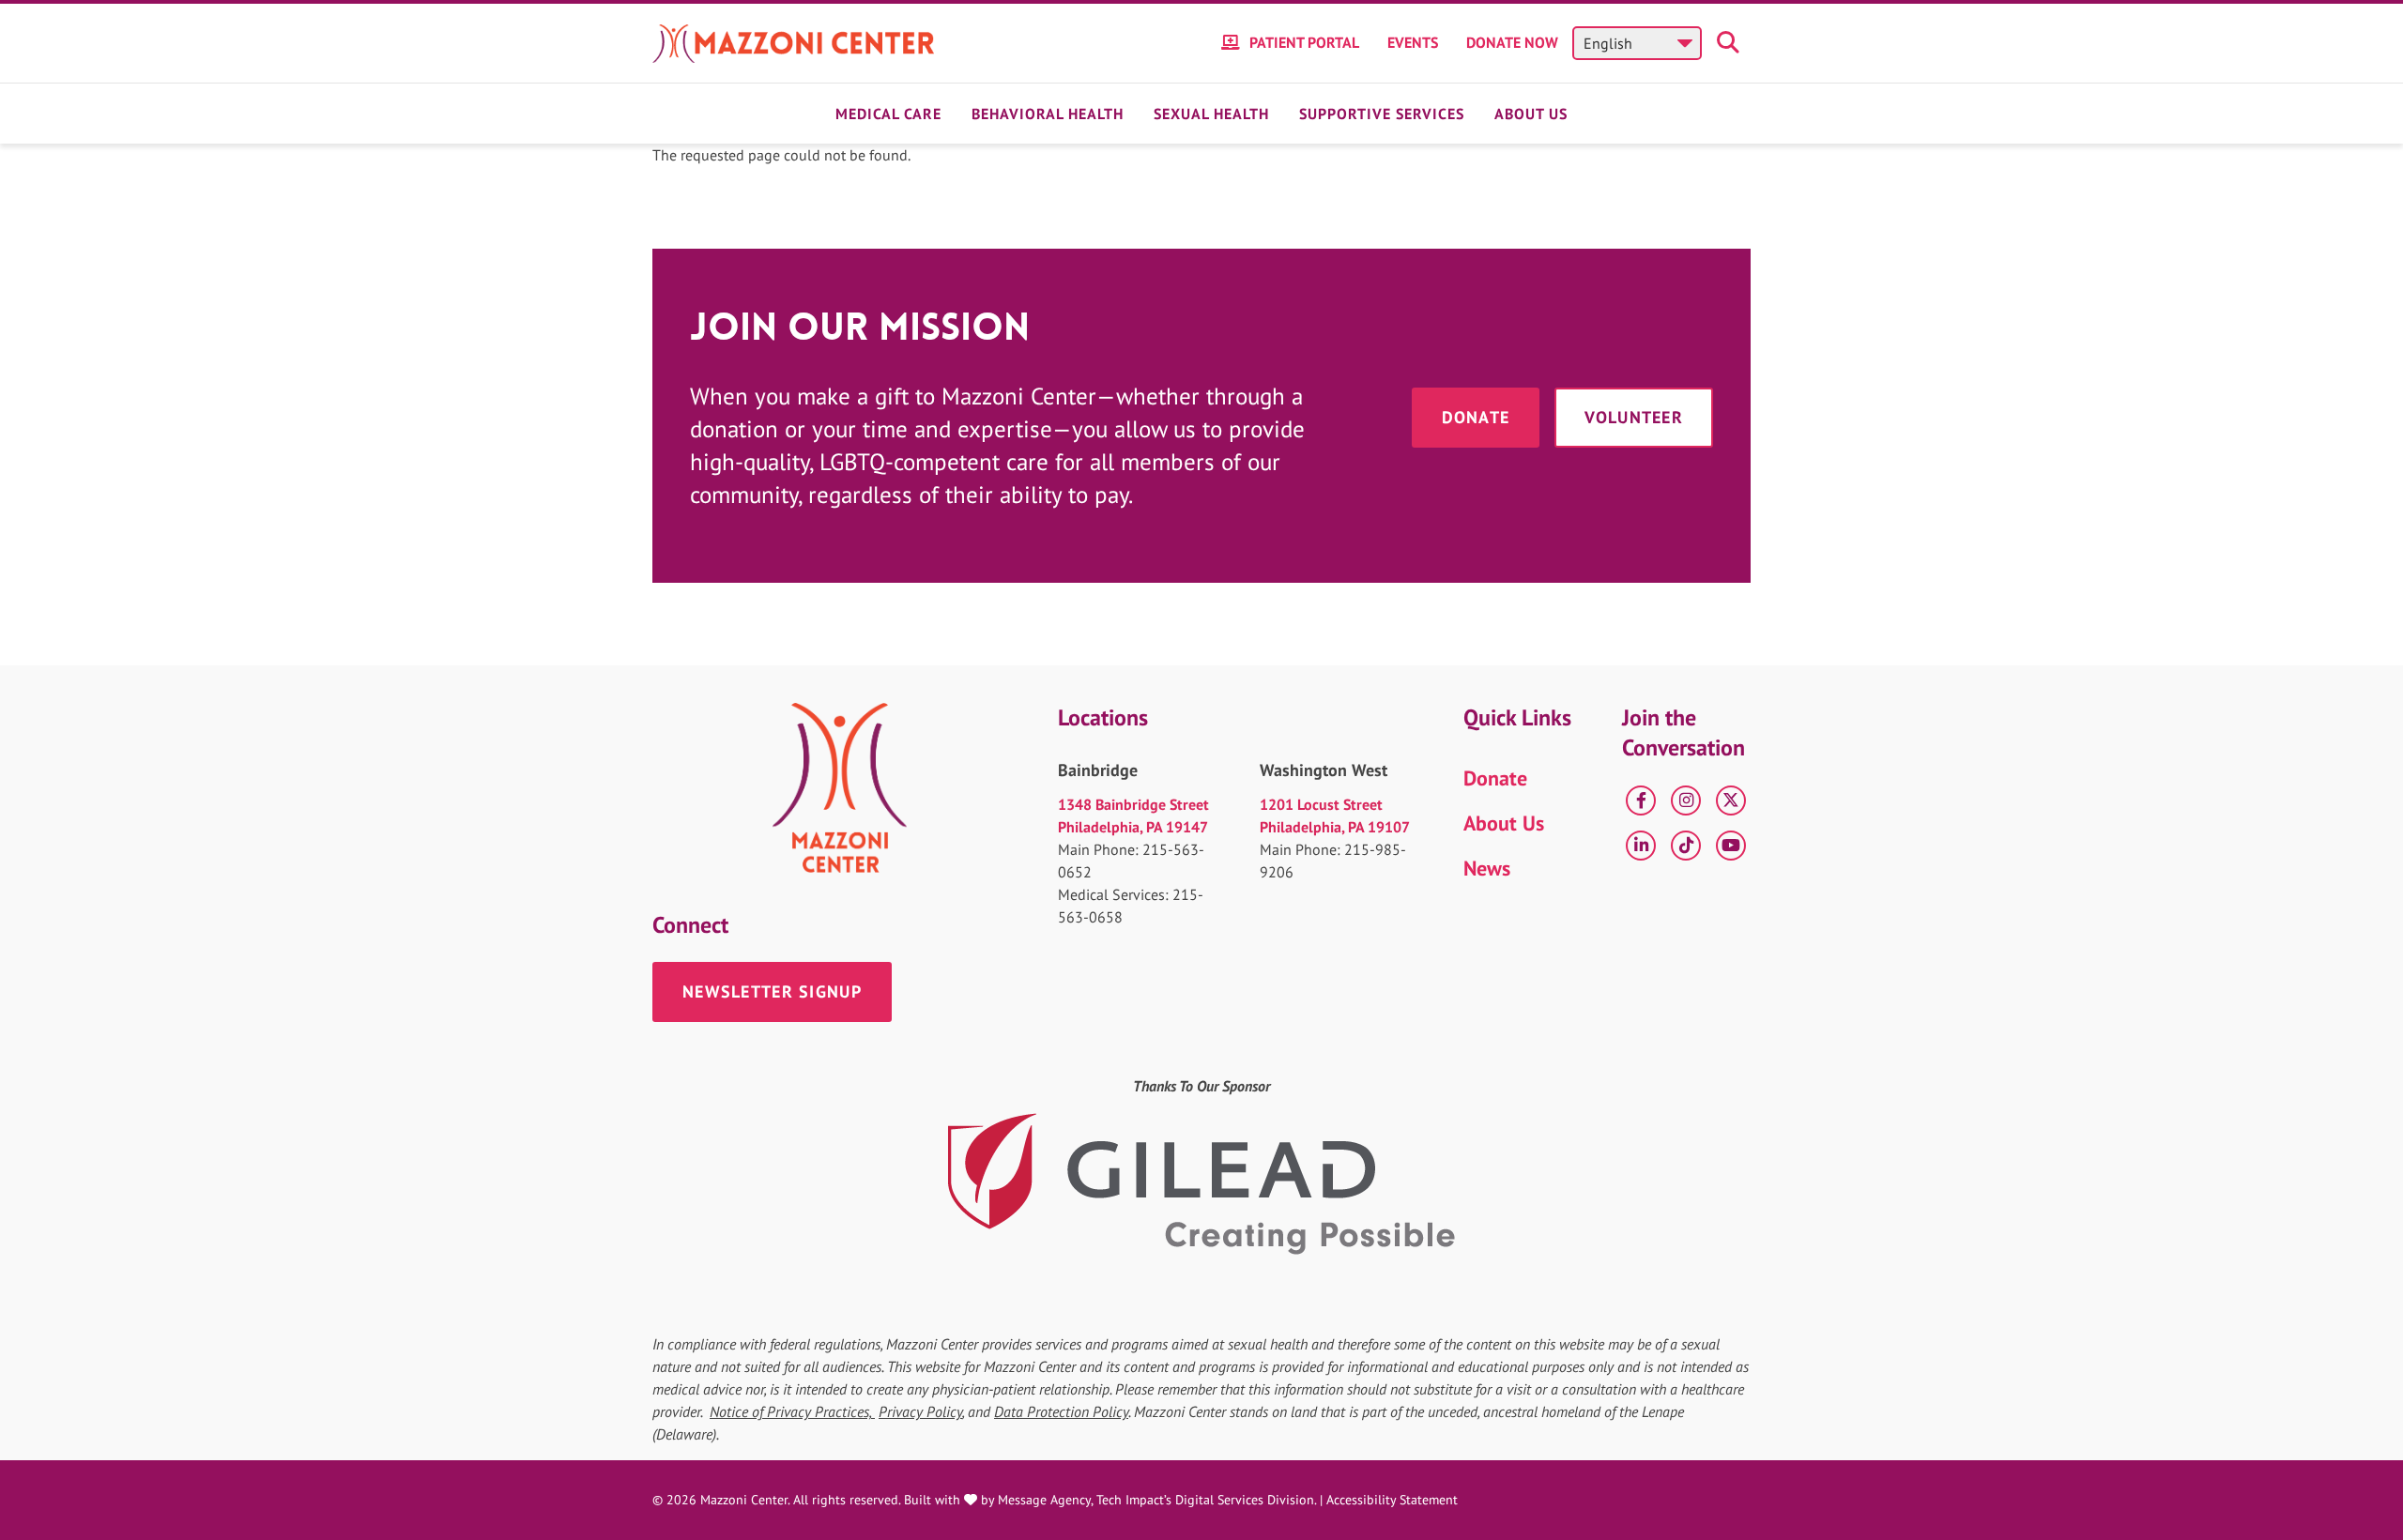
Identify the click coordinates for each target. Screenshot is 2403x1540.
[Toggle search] (1731, 43)
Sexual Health (1211, 114)
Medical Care (888, 114)
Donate (1476, 417)
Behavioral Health (1048, 114)
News (1487, 868)
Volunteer (1634, 417)
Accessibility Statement (1392, 1500)
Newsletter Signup (772, 991)
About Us (1531, 114)
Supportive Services (1382, 114)
